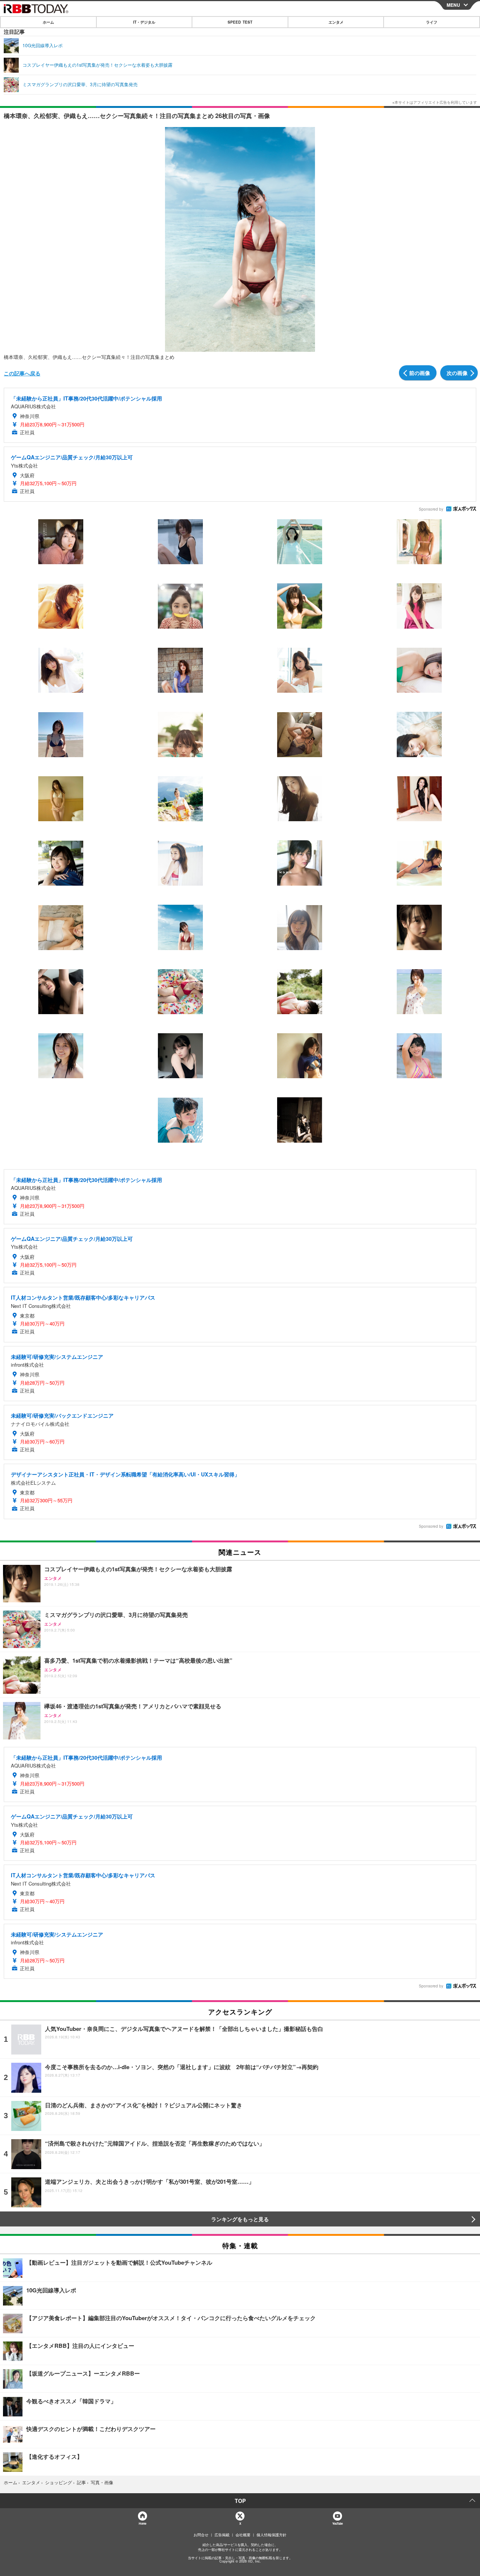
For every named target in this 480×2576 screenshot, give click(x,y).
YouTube (337, 2523)
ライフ (432, 22)
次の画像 (457, 373)
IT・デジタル (144, 22)
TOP (240, 2501)
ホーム (48, 22)
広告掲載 (222, 2535)
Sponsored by (431, 509)
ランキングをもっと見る (240, 2219)
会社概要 (243, 2535)
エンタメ (336, 22)
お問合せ (201, 2535)
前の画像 (420, 373)
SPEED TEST (240, 22)
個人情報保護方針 (271, 2535)
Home (142, 2523)
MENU (453, 5)
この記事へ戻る (22, 373)
